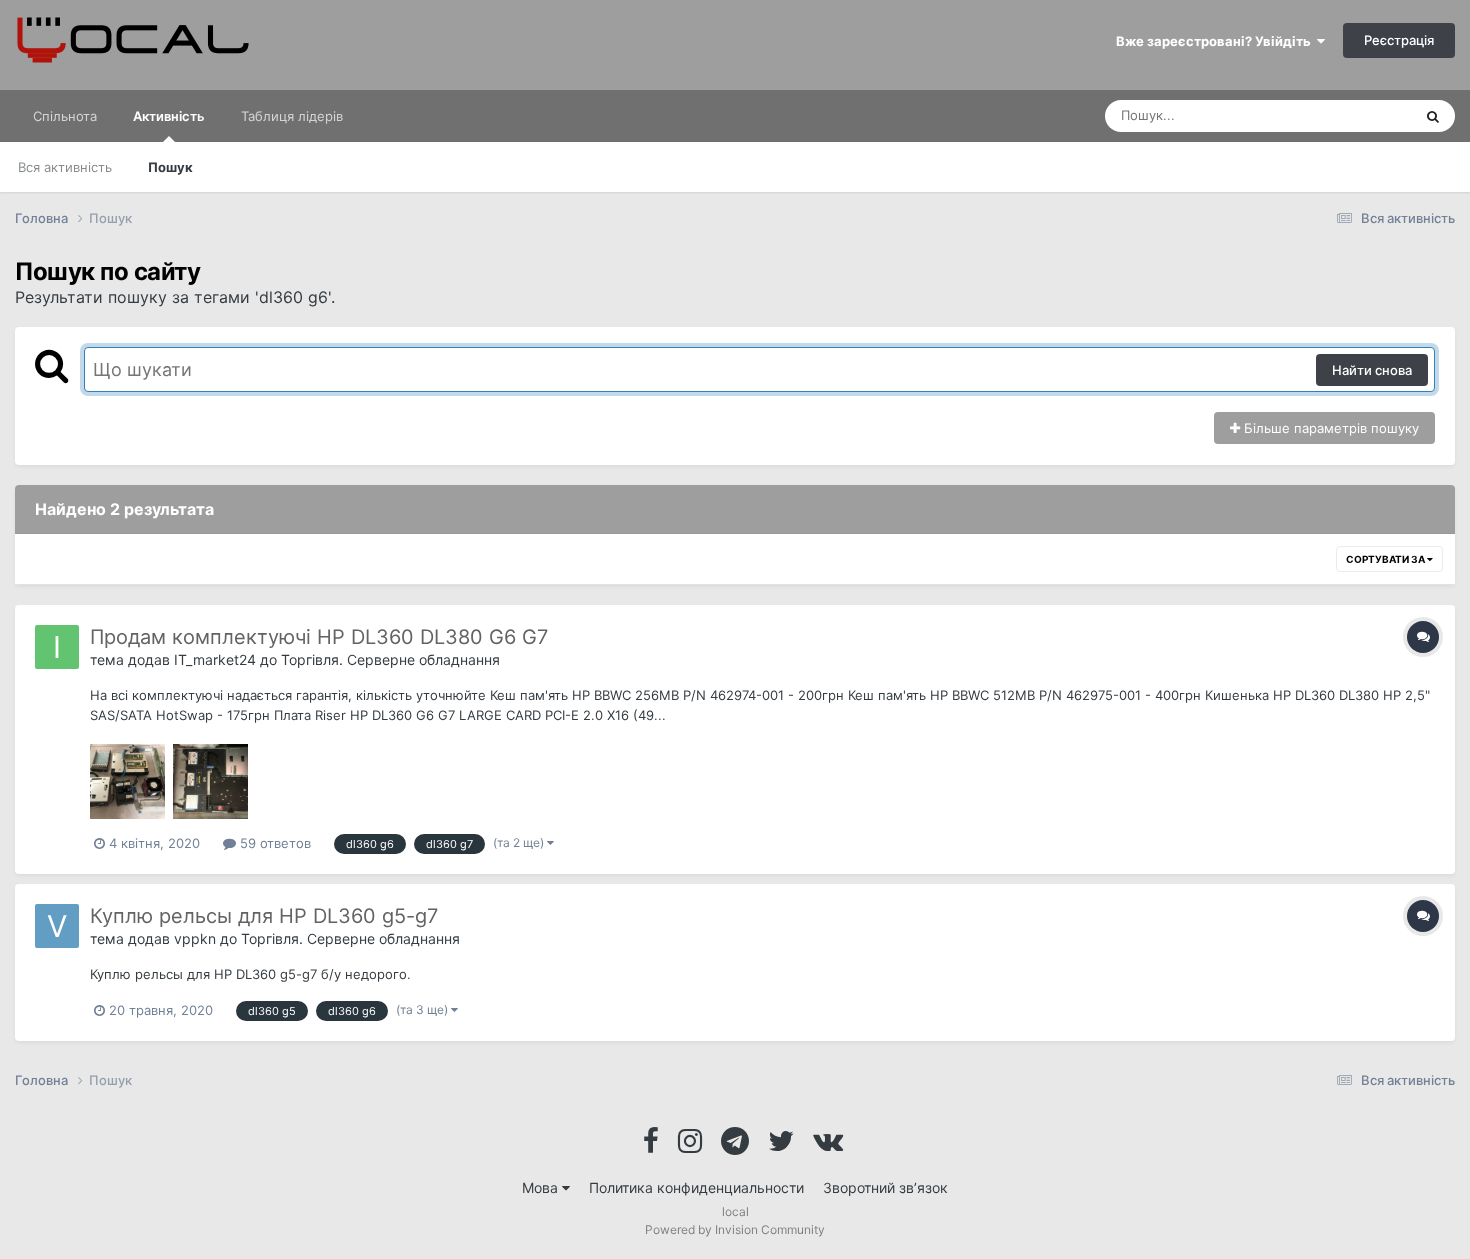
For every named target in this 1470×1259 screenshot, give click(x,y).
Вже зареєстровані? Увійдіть (1216, 41)
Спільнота (65, 116)
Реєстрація (1399, 40)
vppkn (195, 938)
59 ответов (273, 843)
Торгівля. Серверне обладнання (390, 659)
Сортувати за (1386, 559)
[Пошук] (1433, 116)
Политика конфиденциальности (696, 1187)
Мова (542, 1187)
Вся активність (65, 167)
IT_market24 (215, 659)
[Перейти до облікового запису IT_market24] (57, 647)
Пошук (170, 167)
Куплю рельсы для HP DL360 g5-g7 (264, 916)
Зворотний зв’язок (885, 1187)
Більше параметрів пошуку (1329, 428)
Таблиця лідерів (292, 116)
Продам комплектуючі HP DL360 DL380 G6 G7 (319, 637)
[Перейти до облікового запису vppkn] (57, 926)
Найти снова (1372, 370)
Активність (169, 116)
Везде (1366, 115)
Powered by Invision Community (735, 1229)
